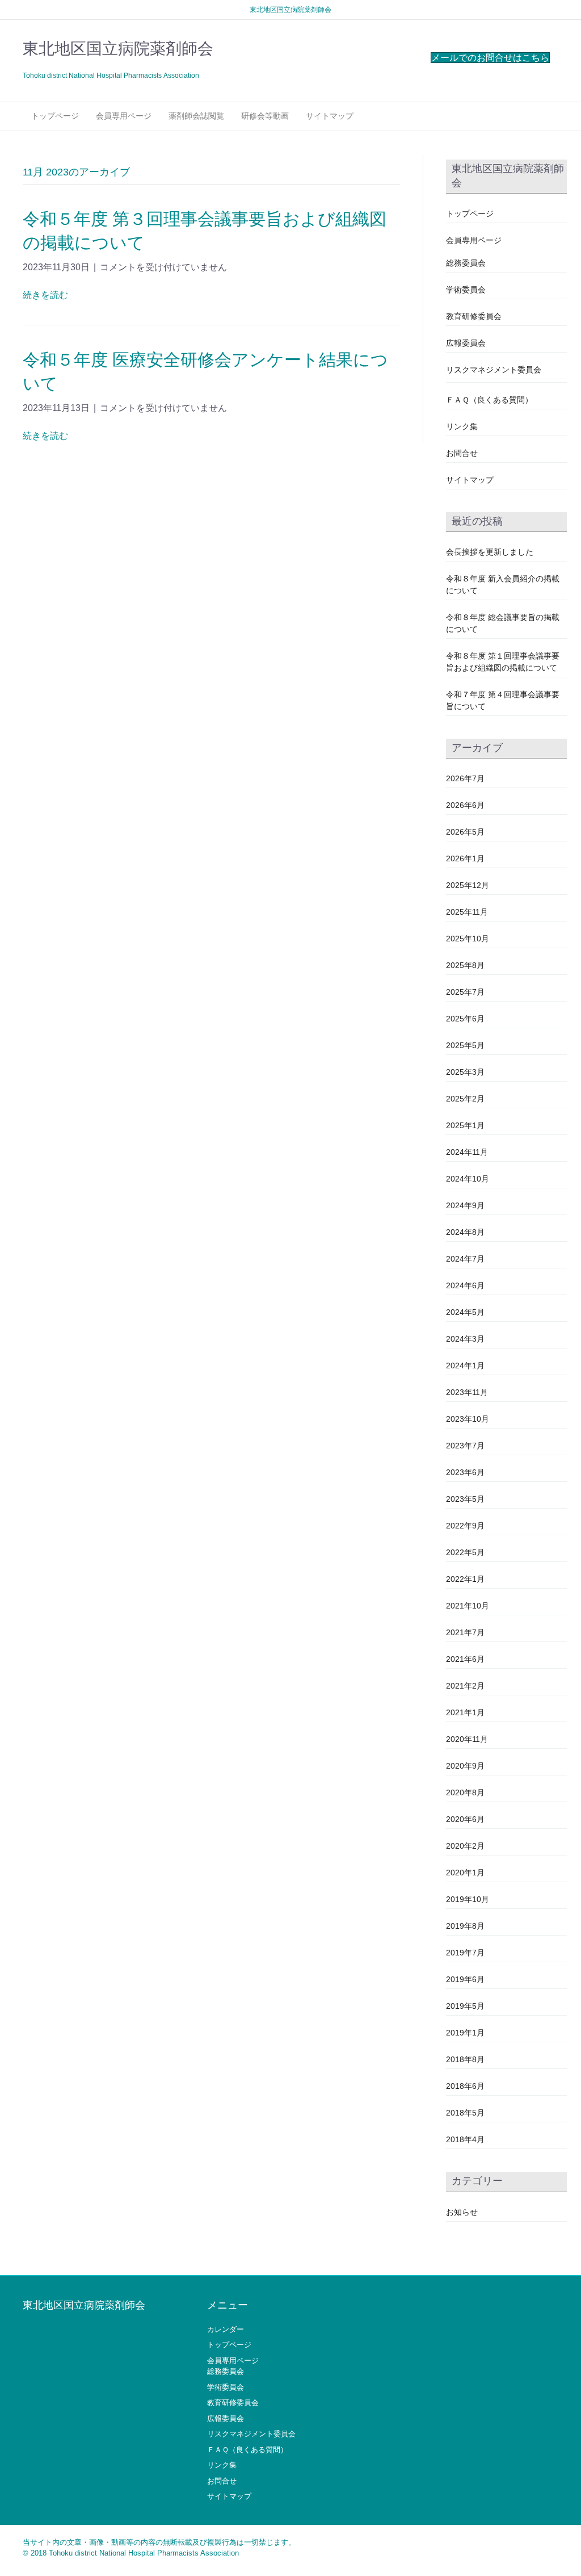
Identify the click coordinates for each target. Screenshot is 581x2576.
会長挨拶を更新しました (490, 552)
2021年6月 (465, 1659)
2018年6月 (465, 2086)
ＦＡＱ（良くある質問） (489, 400)
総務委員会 (466, 263)
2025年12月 (468, 885)
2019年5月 (465, 2006)
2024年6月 (465, 1285)
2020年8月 (465, 1792)
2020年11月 (467, 1739)
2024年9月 (465, 1205)
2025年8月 (465, 965)
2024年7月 (465, 1259)
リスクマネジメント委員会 (494, 370)
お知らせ (462, 2212)
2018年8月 (465, 2059)
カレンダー (226, 2329)
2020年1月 (465, 1873)
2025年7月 (465, 992)
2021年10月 (468, 1606)
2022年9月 (465, 1526)
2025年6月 (465, 1019)
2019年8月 (465, 1926)
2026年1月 (465, 858)
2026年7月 (465, 778)
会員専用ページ (124, 116)
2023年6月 (465, 1472)
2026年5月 (465, 832)
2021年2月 (465, 1686)
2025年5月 (465, 1045)
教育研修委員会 (474, 316)
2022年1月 (465, 1579)
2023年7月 (465, 1446)
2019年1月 (465, 2033)
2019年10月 (468, 1899)
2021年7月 (465, 1632)
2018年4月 (465, 2139)
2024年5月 (465, 1312)
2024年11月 (467, 1152)
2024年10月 (468, 1179)
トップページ (55, 116)
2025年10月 (468, 939)
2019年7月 (465, 1953)
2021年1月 (465, 1712)
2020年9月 (465, 1766)
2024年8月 (465, 1232)
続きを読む (45, 295)
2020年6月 (465, 1819)
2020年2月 (465, 1846)
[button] (490, 58)
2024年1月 (465, 1366)
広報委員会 (466, 343)
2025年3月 (465, 1072)
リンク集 (462, 426)
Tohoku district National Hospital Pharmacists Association (144, 2553)
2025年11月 (467, 912)
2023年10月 (468, 1419)
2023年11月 (467, 1392)
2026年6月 (465, 805)
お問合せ (462, 453)
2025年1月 (465, 1125)
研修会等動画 (265, 116)
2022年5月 (465, 1552)
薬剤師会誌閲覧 (196, 116)
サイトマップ (330, 116)
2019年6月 (465, 1979)
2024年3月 (465, 1339)
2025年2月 (465, 1099)
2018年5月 (465, 2113)
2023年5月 (465, 1499)
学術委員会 (466, 290)
